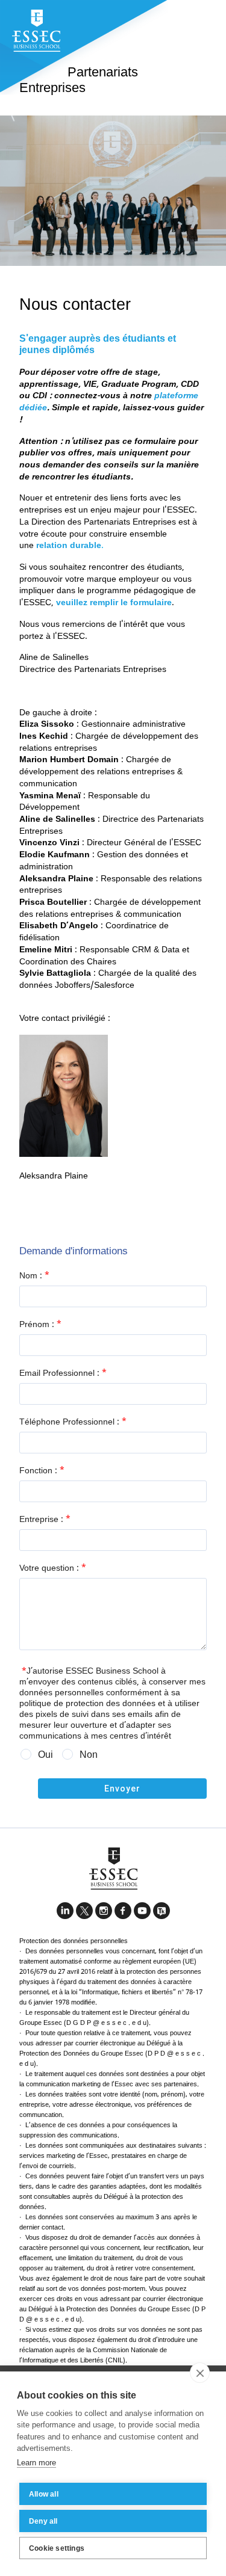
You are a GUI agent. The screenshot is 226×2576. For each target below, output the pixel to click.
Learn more (36, 2463)
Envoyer (122, 1789)
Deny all (43, 2521)
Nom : (34, 1276)
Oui (46, 1755)
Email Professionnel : (63, 1373)
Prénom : (40, 1325)
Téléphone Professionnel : (73, 1422)
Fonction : (42, 1471)
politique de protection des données (87, 1704)
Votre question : (53, 1568)
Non (89, 1755)
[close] (200, 2373)
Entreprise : (45, 1520)
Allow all (44, 2494)
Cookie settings (57, 2548)
